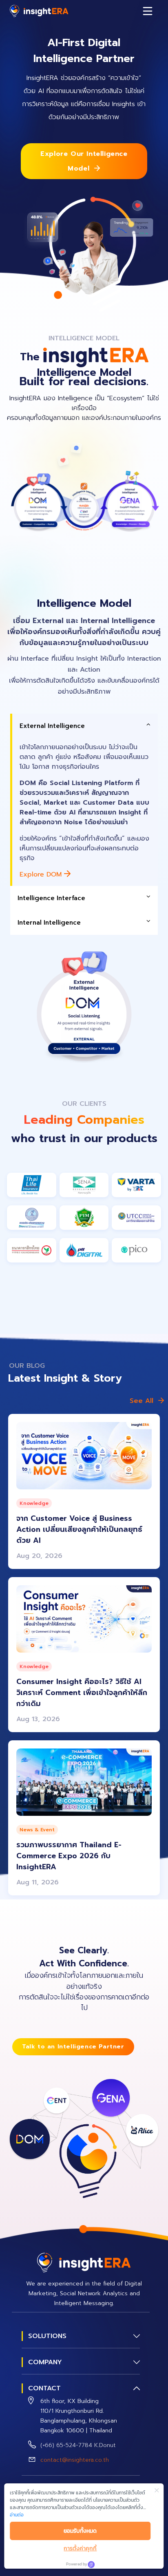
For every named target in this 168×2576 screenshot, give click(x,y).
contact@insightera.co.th (75, 2460)
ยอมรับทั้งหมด (80, 2531)
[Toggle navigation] (148, 11)
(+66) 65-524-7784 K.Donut (78, 2445)
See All (141, 1401)
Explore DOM (42, 874)
